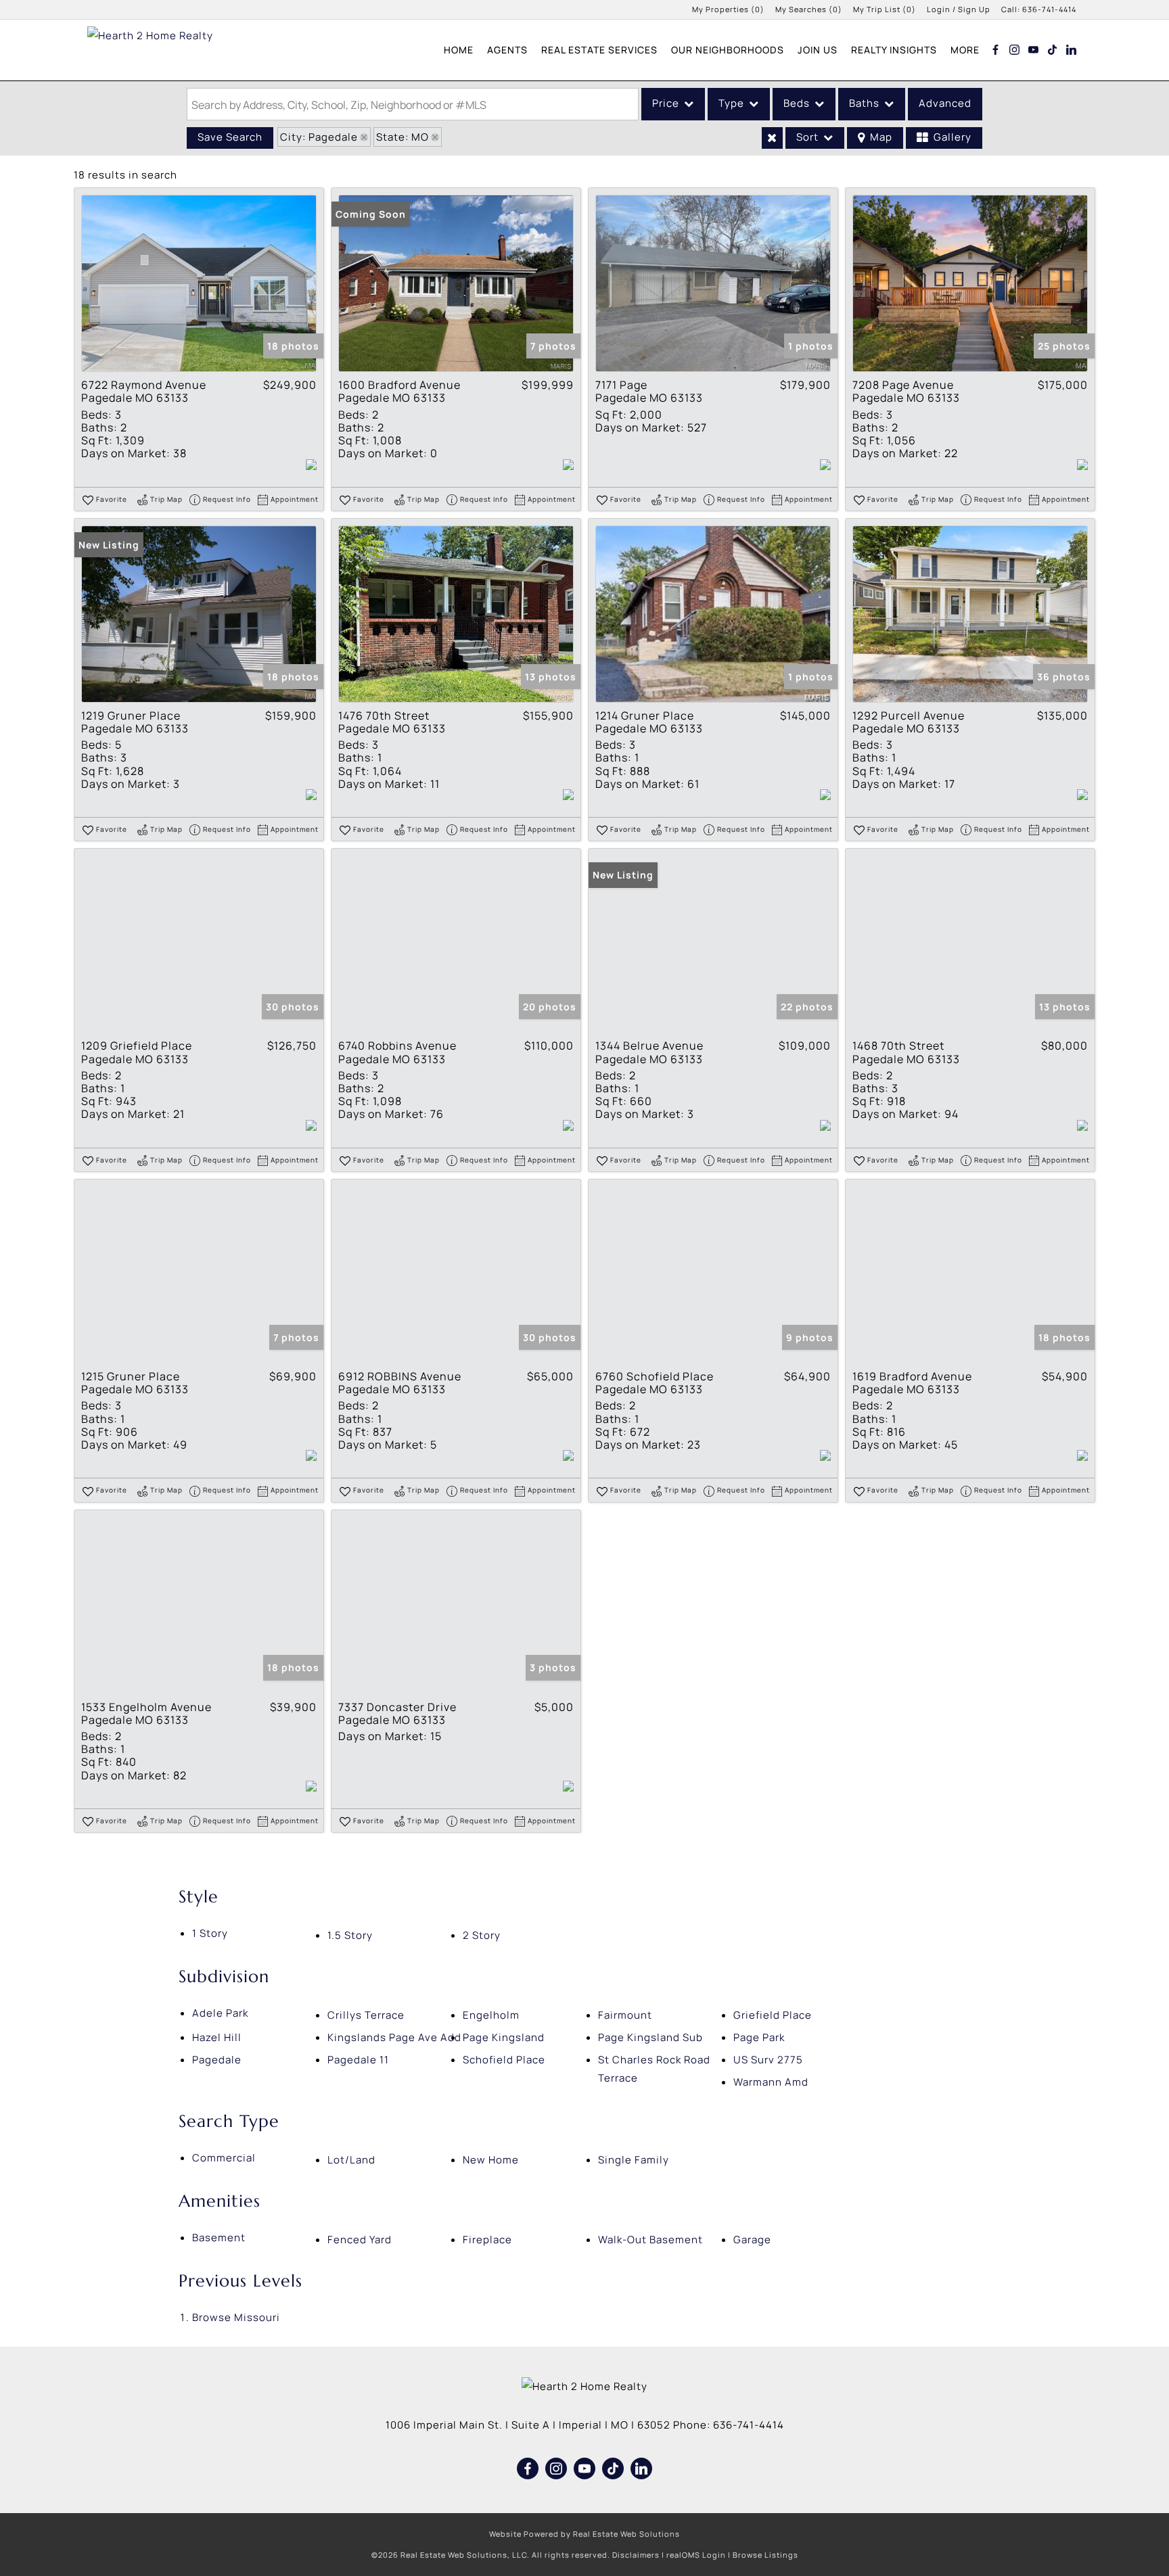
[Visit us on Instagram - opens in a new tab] (1015, 49)
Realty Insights (894, 50)
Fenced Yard (360, 2240)
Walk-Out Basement (650, 2240)
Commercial (224, 2158)
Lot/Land (351, 2160)
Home (459, 50)
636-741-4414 (1049, 9)
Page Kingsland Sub (650, 2037)
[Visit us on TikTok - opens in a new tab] (1053, 49)
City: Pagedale (319, 137)
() (728, 9)
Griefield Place (773, 2015)
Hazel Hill (217, 2037)
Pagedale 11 (358, 2060)
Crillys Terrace (366, 2015)
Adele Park (220, 2013)
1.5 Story (350, 1935)
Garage (752, 2240)
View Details (199, 284)
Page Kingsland (504, 2037)
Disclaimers (636, 2555)
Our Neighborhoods (728, 50)
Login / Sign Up (959, 9)
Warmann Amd (771, 2082)
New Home (491, 2160)
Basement (219, 2238)
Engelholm (491, 2015)
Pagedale (217, 2060)
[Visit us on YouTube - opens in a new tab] (1034, 49)
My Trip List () (885, 9)
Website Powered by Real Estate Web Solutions (584, 2534)
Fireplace (487, 2240)
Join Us (818, 50)
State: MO (403, 137)
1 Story (210, 1933)
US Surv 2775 (768, 2060)
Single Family (634, 2160)
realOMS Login (696, 2555)
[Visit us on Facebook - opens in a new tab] (996, 49)
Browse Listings (765, 2555)
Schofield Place (504, 2060)
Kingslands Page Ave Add (394, 2037)
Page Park (759, 2037)
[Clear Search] (772, 138)
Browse (236, 2317)
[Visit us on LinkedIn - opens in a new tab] (1072, 49)
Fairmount (625, 2015)
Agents (507, 50)
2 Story (482, 1935)
